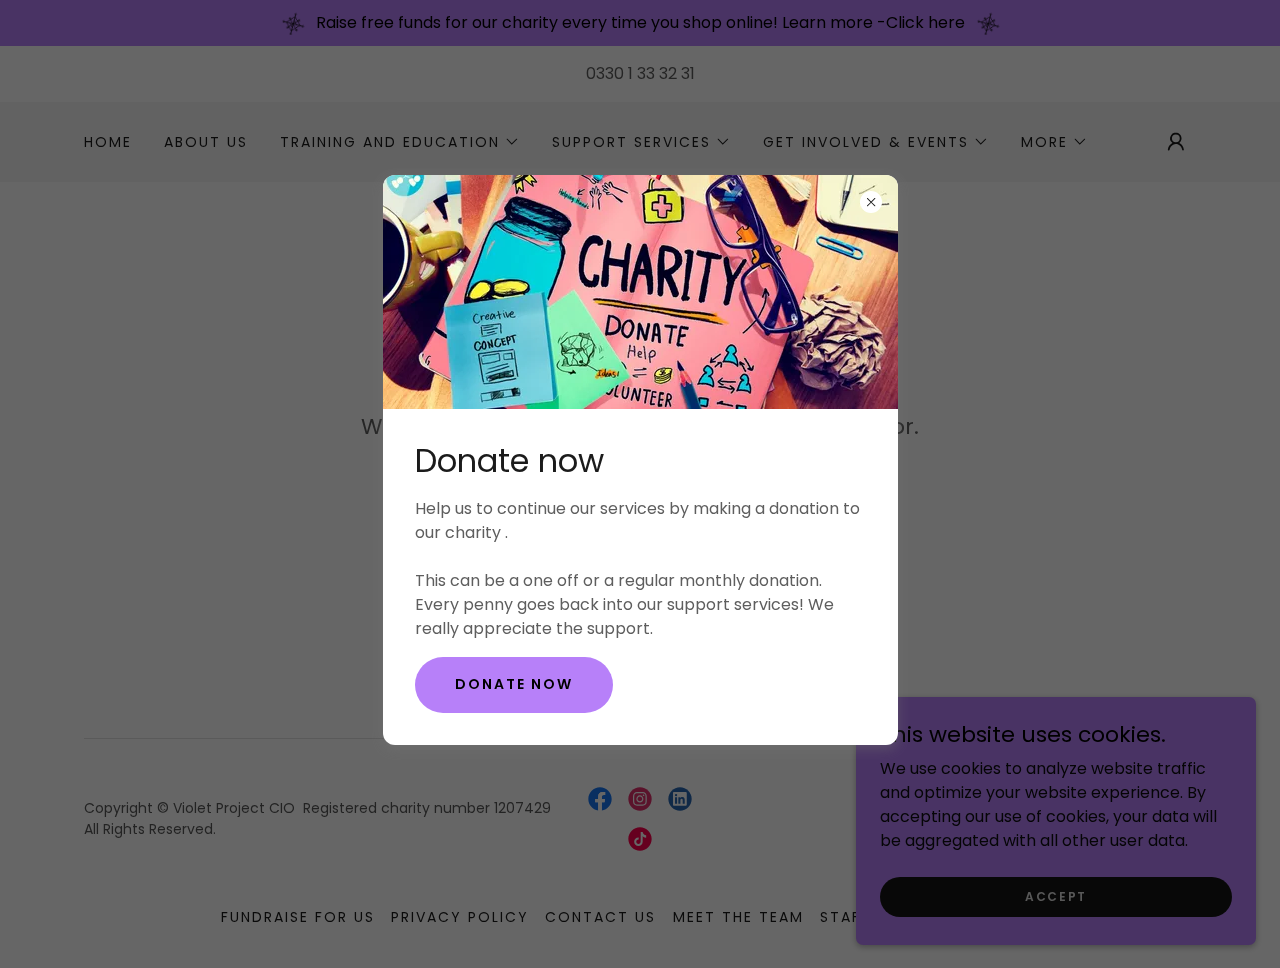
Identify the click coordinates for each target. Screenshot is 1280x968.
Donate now (514, 684)
